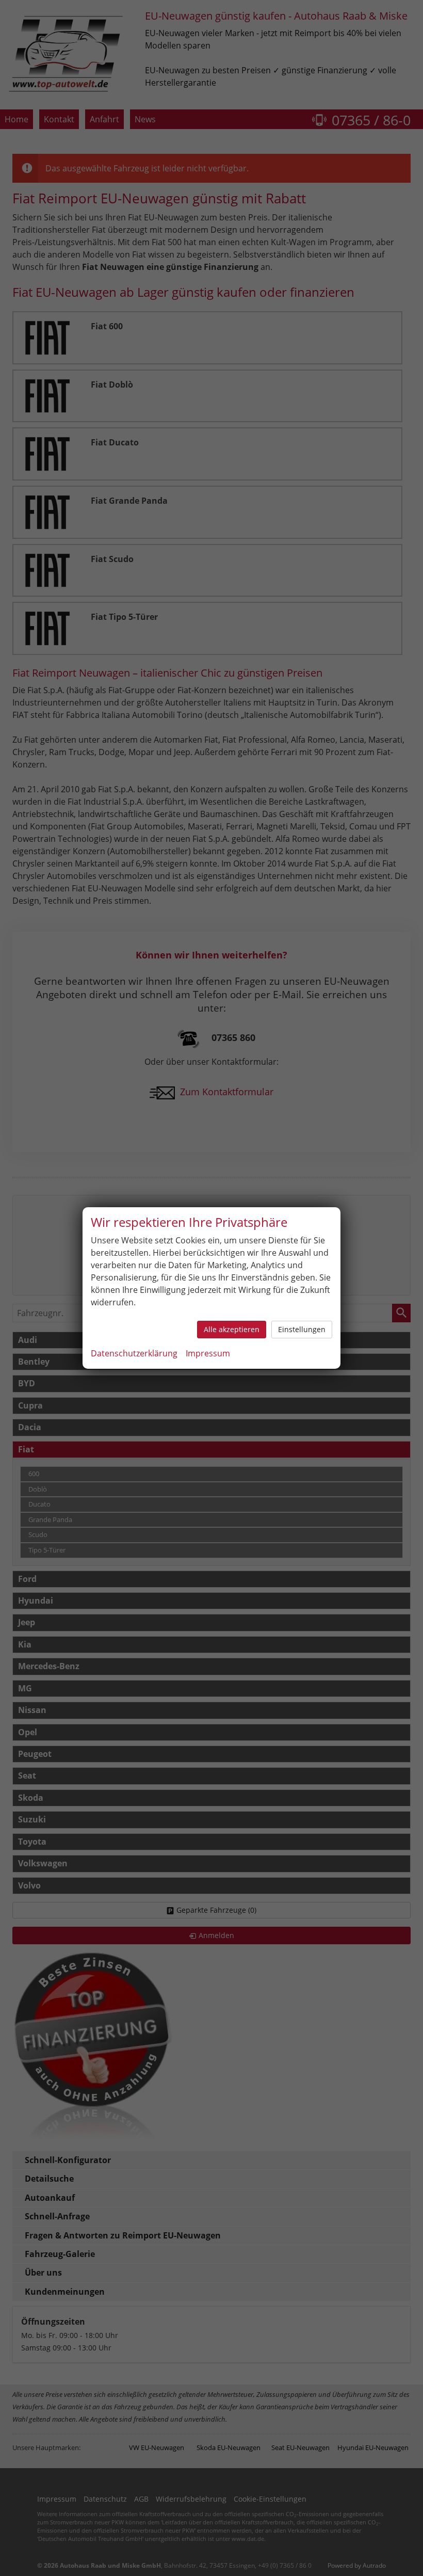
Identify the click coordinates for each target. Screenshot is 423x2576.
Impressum (208, 1353)
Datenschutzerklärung (134, 1353)
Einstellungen (302, 1329)
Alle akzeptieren (232, 1329)
